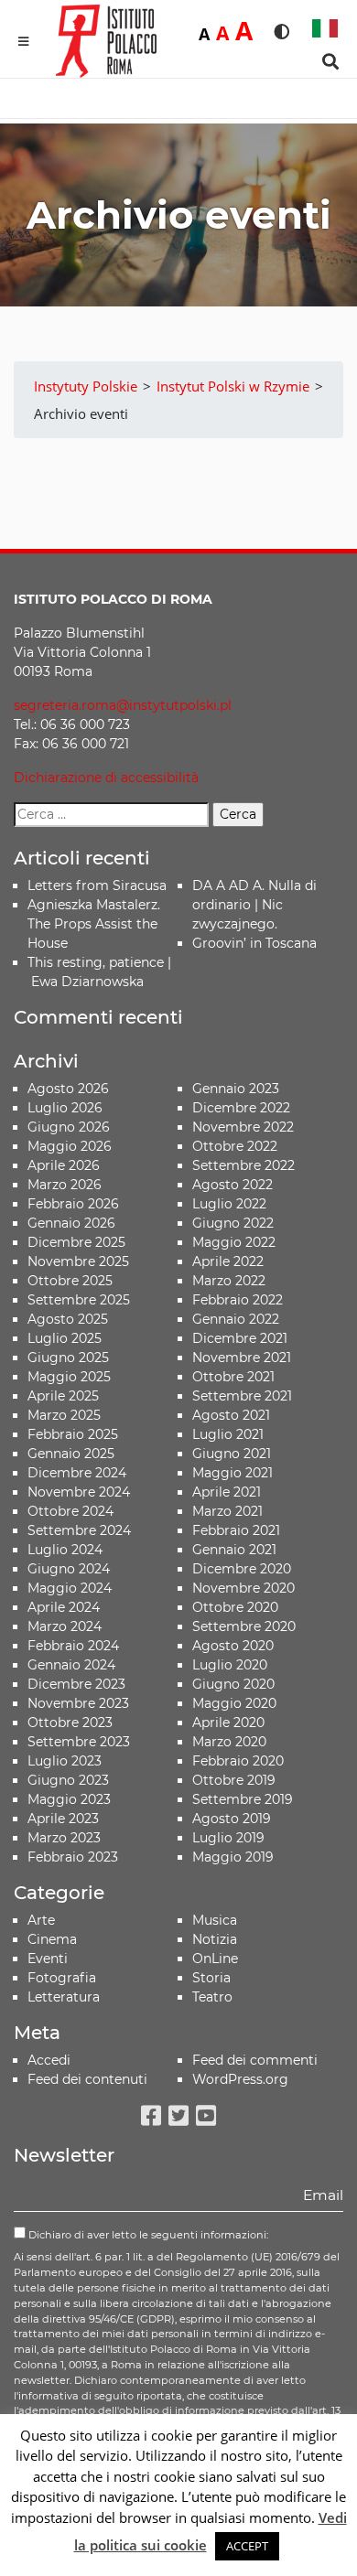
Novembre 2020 (243, 1588)
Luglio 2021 (228, 1434)
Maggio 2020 (234, 1703)
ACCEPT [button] (247, 2546)
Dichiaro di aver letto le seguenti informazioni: (147, 2235)
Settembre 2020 (244, 1626)
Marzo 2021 (227, 1511)
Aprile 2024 (64, 1607)
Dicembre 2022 (241, 1108)
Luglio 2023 (65, 1761)
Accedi (49, 2060)
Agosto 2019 (232, 1819)
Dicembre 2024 (77, 1473)
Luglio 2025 (65, 1338)
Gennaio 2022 (236, 1319)
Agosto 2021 (231, 1415)
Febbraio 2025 (73, 1434)
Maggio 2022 (234, 1242)
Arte (41, 1920)
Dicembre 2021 (240, 1338)
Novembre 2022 (243, 1127)
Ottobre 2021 (233, 1377)
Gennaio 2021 (234, 1550)
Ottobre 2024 (70, 1511)
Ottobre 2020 (235, 1607)
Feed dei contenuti (87, 2079)
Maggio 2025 (69, 1377)
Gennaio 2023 (236, 1089)
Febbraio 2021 (236, 1530)
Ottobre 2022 (235, 1146)
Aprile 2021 (227, 1492)
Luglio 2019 (228, 1838)
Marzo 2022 (229, 1281)
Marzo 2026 (65, 1185)
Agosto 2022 (233, 1185)
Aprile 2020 (228, 1723)
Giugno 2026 (69, 1127)
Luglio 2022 (229, 1204)
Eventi (48, 1959)
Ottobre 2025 (70, 1281)
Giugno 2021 (232, 1454)
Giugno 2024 (69, 1569)
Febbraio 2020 (238, 1761)
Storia (211, 1978)
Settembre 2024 (79, 1530)
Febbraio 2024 (73, 1646)
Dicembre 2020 (242, 1569)
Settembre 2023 (79, 1742)
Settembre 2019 (243, 1799)
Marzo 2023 (64, 1838)
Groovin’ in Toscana (256, 943)
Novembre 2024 (79, 1492)
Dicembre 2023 (76, 1684)
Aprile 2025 (63, 1396)
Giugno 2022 (233, 1223)
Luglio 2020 (230, 1665)
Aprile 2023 (63, 1819)
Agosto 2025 (68, 1319)
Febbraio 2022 (238, 1300)
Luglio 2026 (65, 1108)
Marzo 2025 (64, 1415)
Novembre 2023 (78, 1703)
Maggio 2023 (69, 1799)
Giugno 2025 (68, 1358)
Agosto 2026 (68, 1089)
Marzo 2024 (65, 1626)
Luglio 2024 (65, 1550)
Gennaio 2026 (71, 1223)
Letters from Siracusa (97, 885)
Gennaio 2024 (71, 1665)
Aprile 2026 (64, 1165)
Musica (215, 1920)
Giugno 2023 (68, 1780)
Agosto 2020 (233, 1646)
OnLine (215, 1959)
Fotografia (62, 1978)
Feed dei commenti (255, 2060)
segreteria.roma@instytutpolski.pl (123, 705)
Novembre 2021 (242, 1358)
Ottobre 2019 (234, 1780)
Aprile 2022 (228, 1261)
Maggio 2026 (70, 1146)
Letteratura (64, 1997)
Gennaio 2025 (71, 1454)
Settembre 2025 (79, 1300)
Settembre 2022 (243, 1165)
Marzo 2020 (229, 1742)
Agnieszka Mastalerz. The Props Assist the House (94, 924)
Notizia (215, 1939)
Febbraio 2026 (73, 1204)
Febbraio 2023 (73, 1857)
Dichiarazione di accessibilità (106, 778)
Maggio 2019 (233, 1857)
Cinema (52, 1939)
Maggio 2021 (233, 1473)
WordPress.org (240, 2079)
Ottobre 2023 (70, 1723)
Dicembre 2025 (76, 1242)
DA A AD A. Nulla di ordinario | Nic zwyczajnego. (254, 905)
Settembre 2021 (242, 1396)
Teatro (212, 1997)
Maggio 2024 (70, 1588)
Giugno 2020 (233, 1684)
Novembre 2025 (78, 1261)
